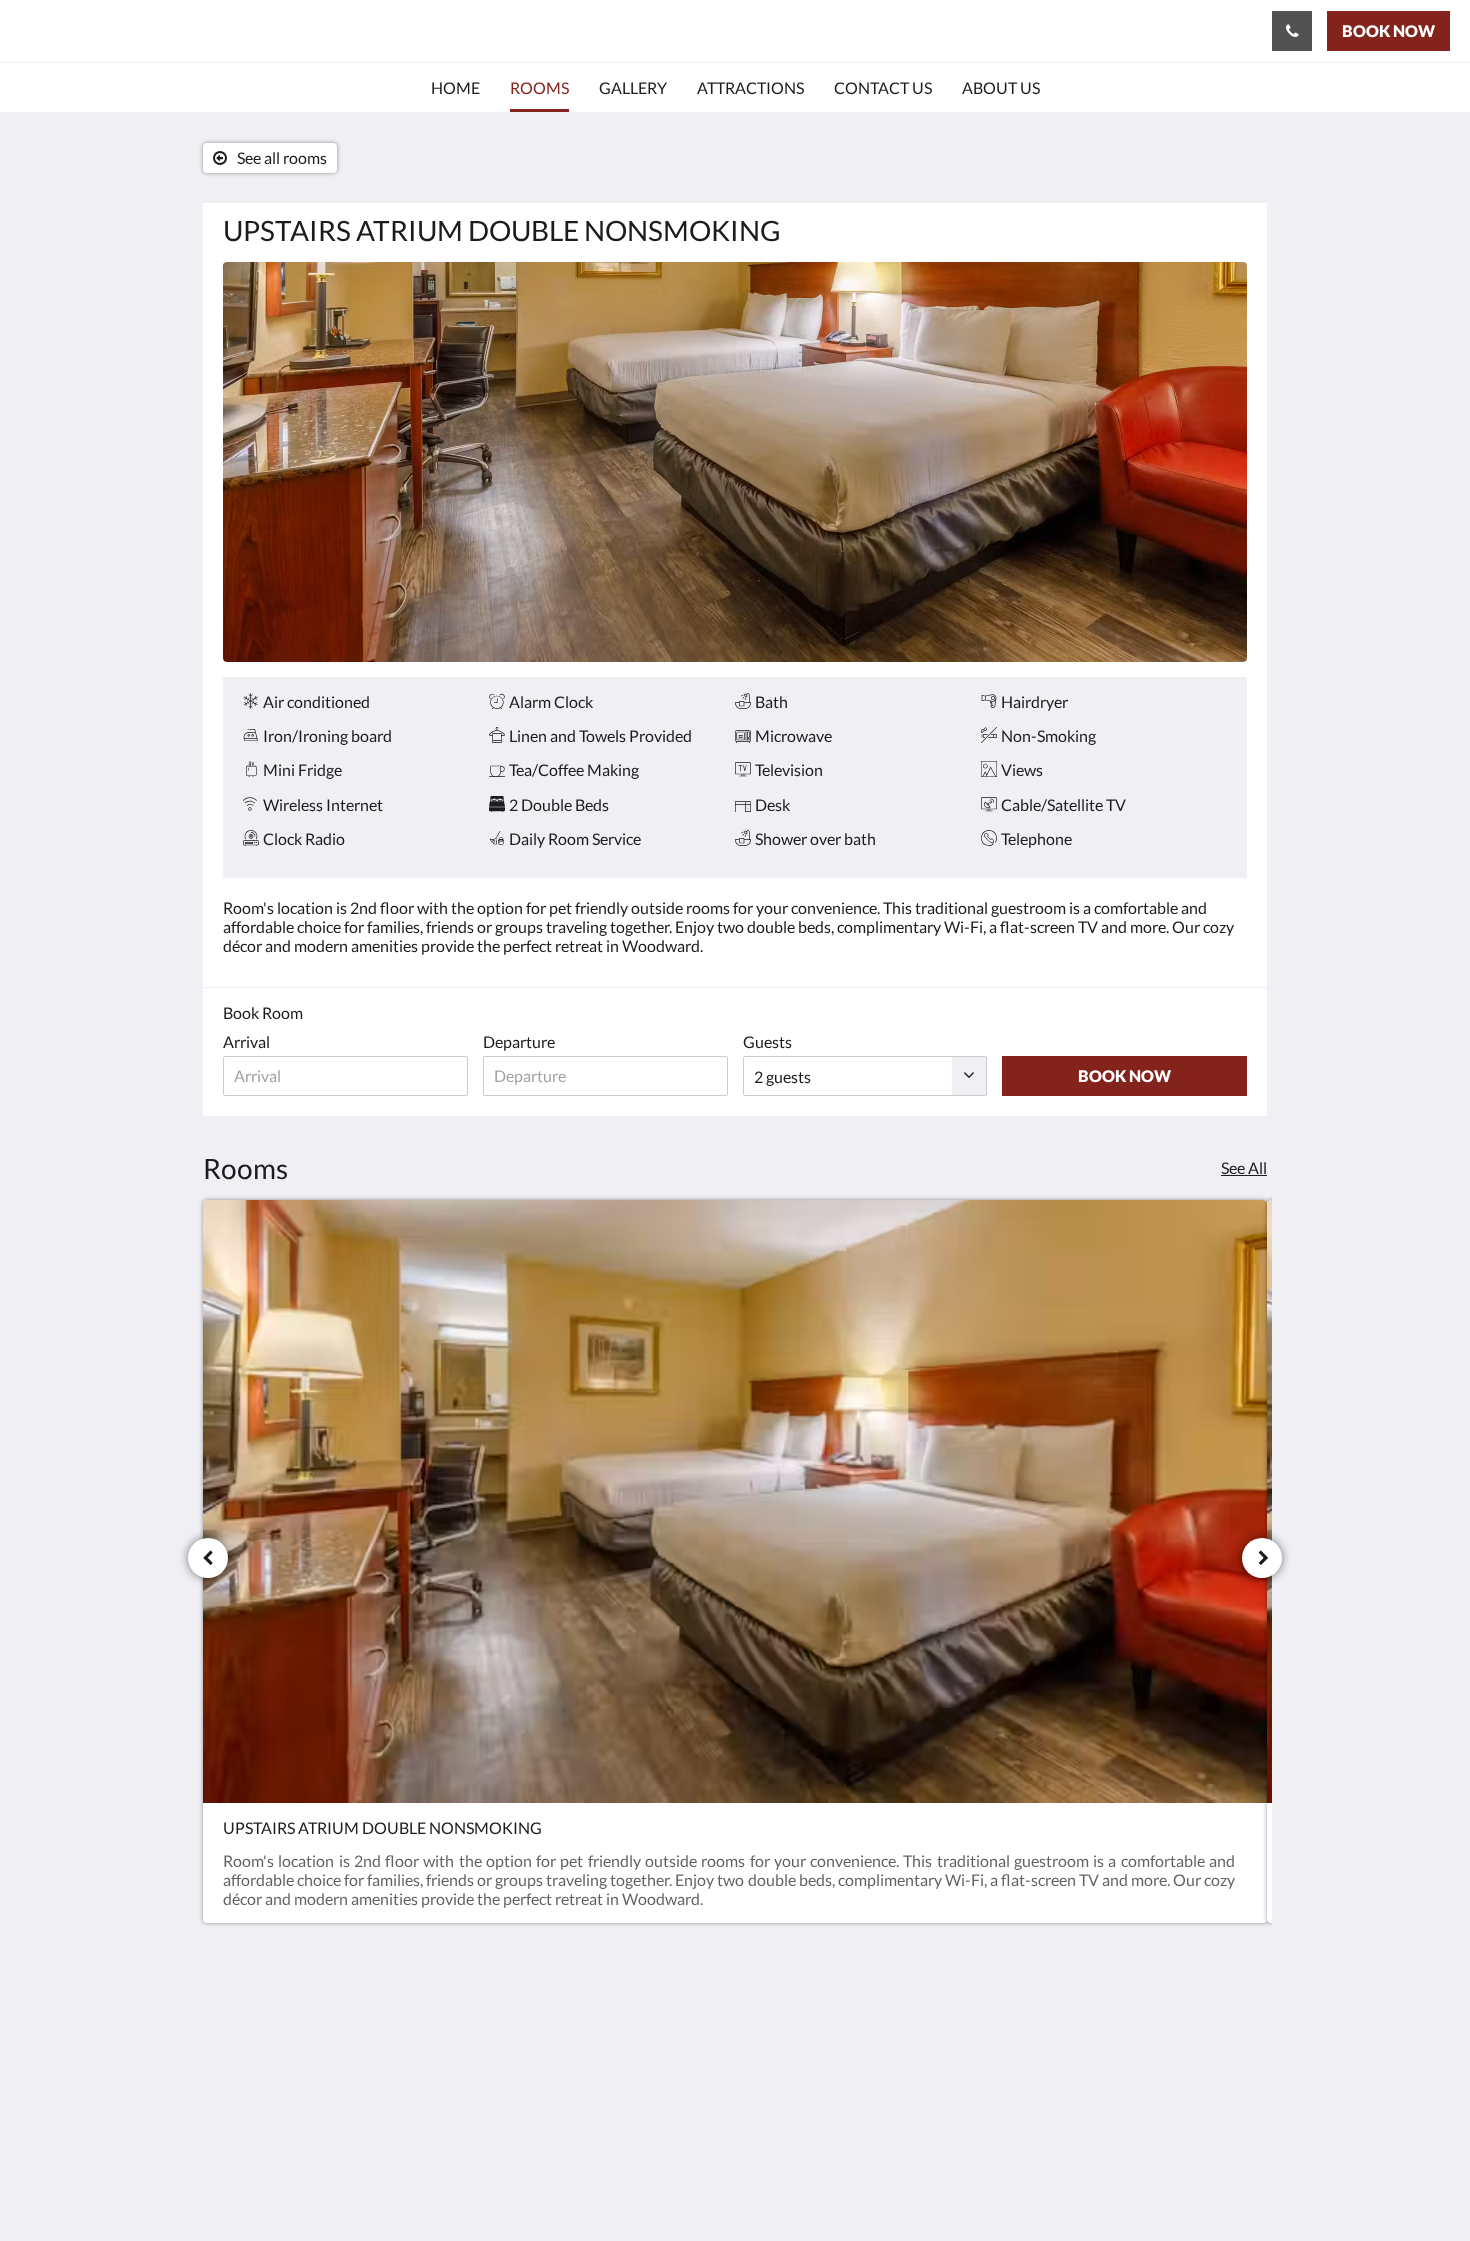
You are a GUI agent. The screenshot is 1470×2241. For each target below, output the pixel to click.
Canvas (1221, 2182)
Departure (519, 1041)
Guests (767, 1041)
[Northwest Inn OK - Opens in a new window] (1227, 2042)
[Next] (1262, 1558)
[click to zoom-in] (735, 462)
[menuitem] (455, 88)
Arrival (246, 1041)
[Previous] (208, 1558)
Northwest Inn (118, 30)
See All (1244, 1167)
